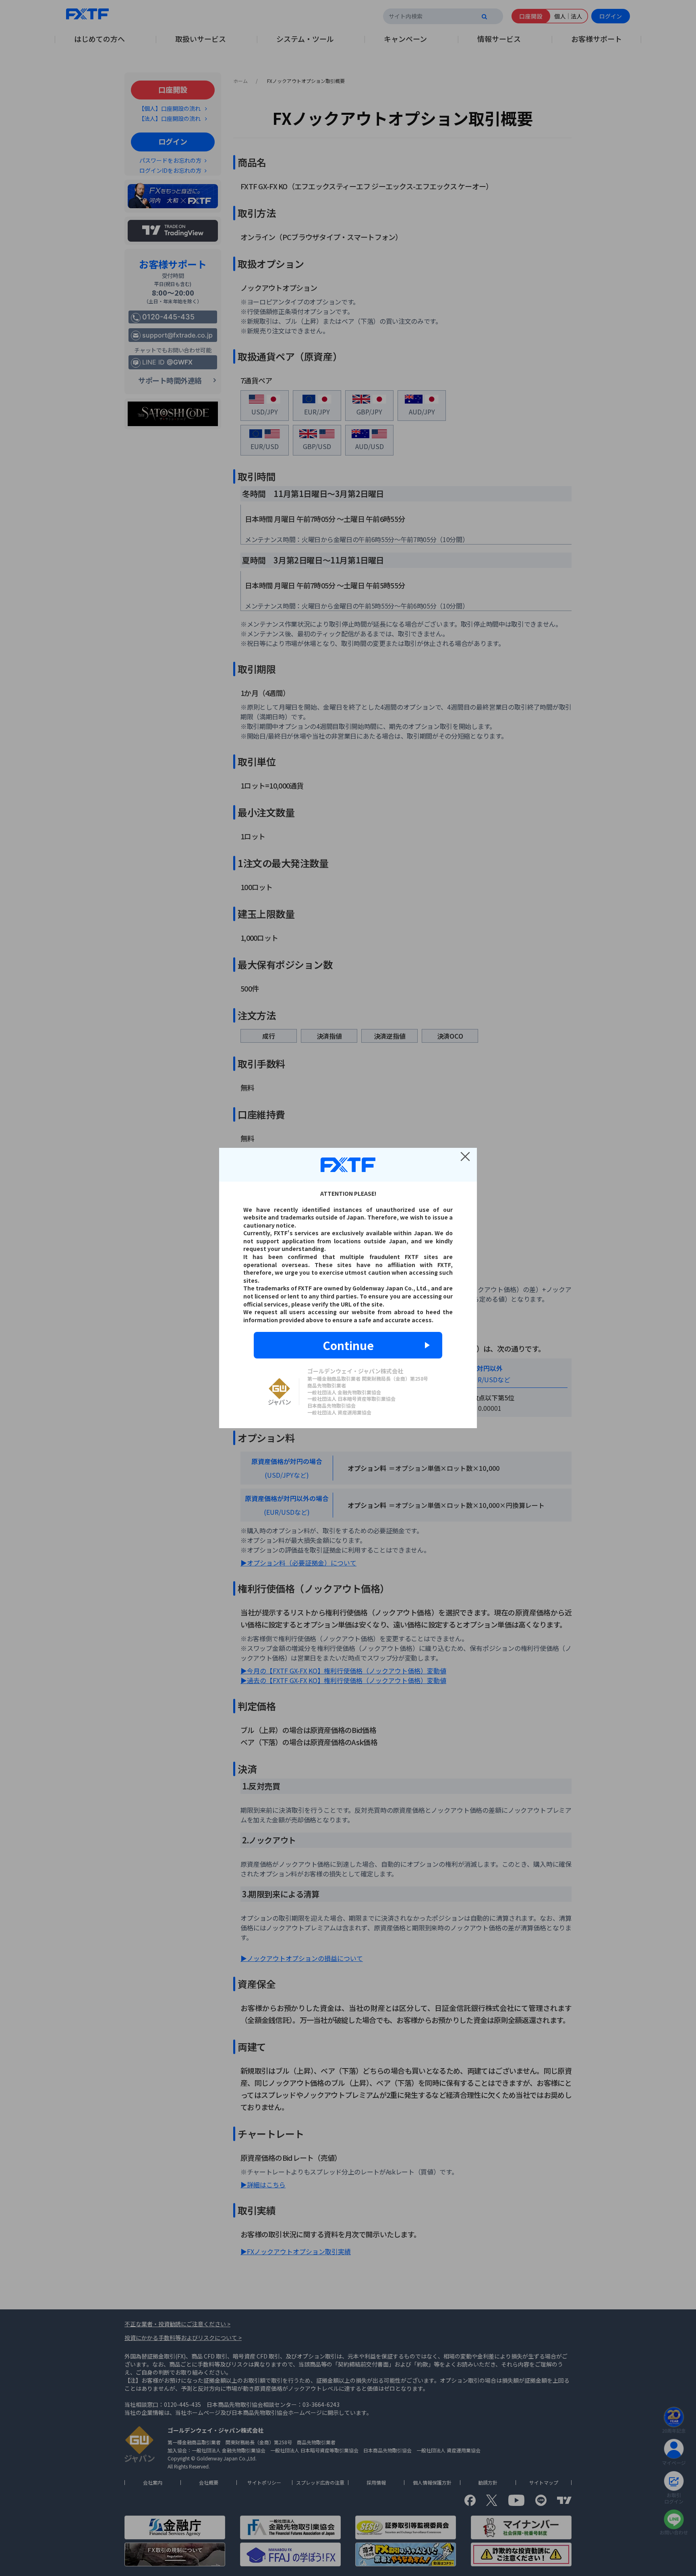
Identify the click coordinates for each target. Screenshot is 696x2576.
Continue (348, 1345)
